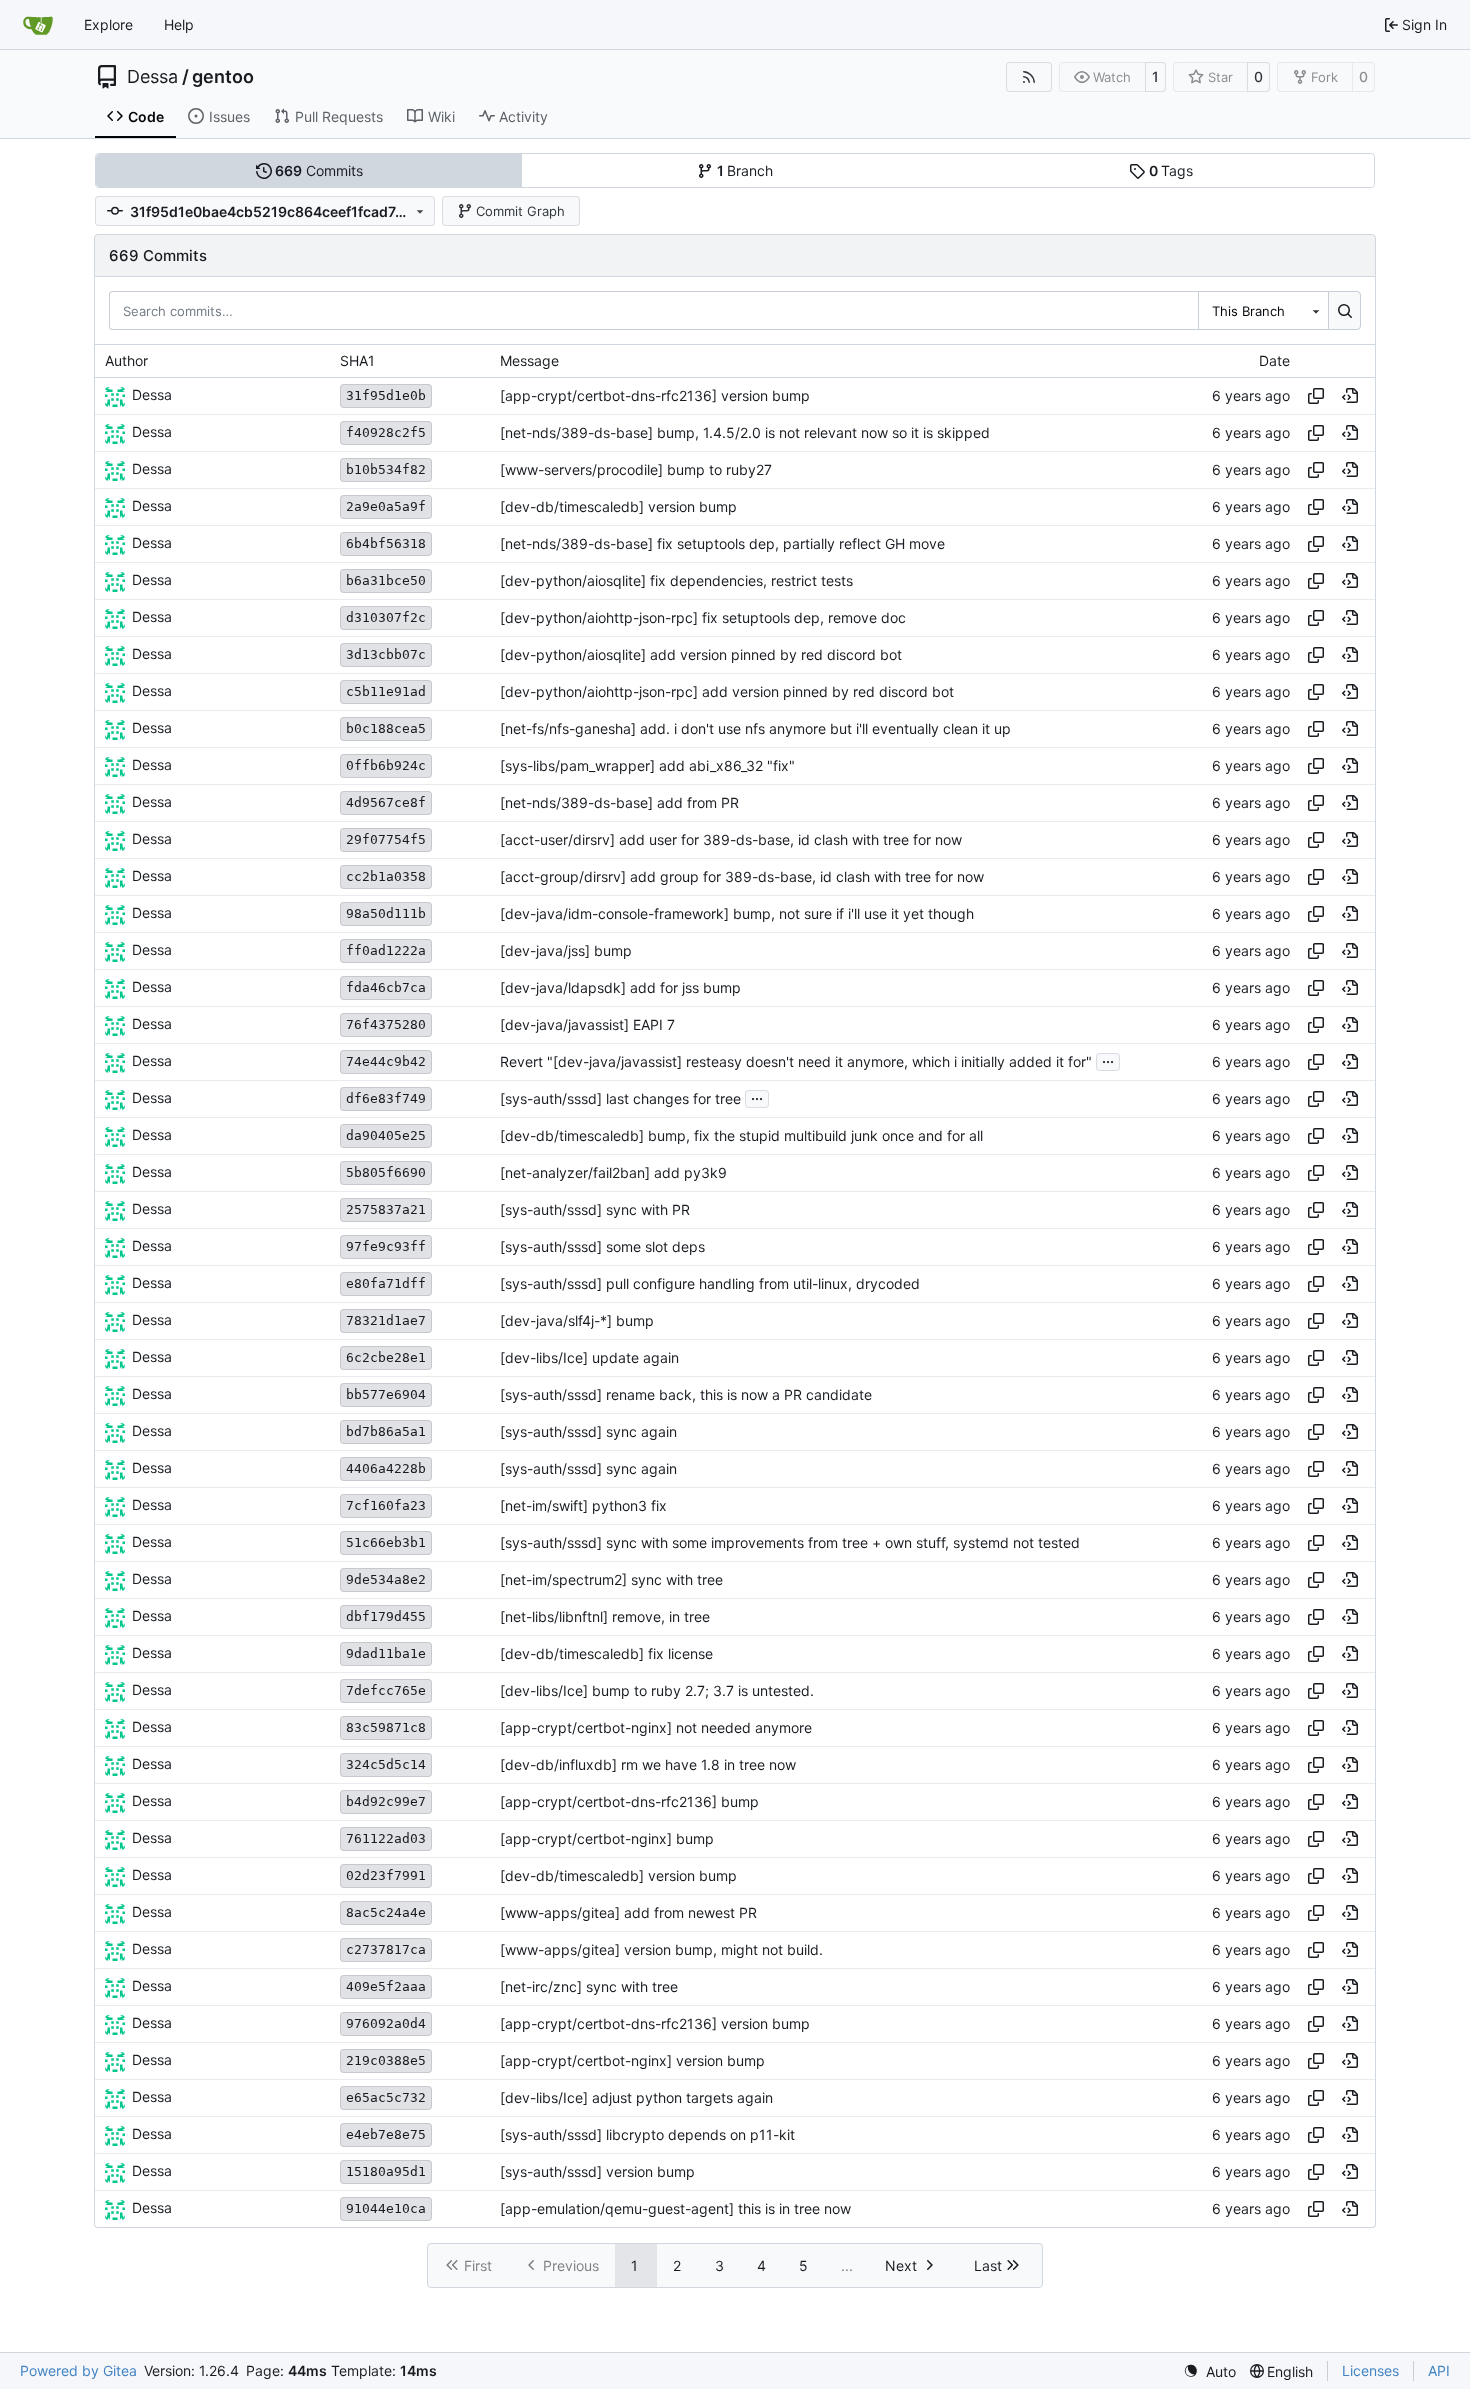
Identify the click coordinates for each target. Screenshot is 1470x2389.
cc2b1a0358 (386, 876)
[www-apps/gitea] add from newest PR (628, 1912)
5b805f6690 (386, 1172)
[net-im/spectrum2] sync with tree (611, 1579)
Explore (108, 24)
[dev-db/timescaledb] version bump (618, 506)
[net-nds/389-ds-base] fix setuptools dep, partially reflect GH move (722, 543)
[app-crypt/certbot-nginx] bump (607, 1838)
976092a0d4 (386, 2023)
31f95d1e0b (386, 395)
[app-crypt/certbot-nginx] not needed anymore (656, 1727)
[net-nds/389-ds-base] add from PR (619, 802)
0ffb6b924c (386, 765)
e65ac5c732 (386, 2097)
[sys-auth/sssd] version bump (597, 2171)
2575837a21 (386, 1209)
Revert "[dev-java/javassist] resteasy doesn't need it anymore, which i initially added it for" (796, 1061)
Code (146, 116)
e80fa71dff (386, 1283)
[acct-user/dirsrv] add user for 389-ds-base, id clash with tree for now (731, 839)
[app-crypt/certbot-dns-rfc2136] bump (629, 1801)
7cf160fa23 (386, 1505)
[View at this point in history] (1350, 396)
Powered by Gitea (78, 2370)
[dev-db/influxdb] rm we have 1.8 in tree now (648, 1764)
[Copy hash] (1316, 396)
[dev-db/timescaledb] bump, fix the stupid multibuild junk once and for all (741, 1135)
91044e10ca (386, 2208)
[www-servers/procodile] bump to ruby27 (636, 469)
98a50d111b (386, 913)
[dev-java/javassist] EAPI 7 (587, 1024)
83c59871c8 (386, 1727)
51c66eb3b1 (386, 1542)
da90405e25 (386, 1135)
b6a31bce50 (386, 580)
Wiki (441, 116)
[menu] (1209, 2371)
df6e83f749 (386, 1098)
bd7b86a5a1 (386, 1431)
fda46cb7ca (386, 987)
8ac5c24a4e (386, 1912)
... (1108, 1059)
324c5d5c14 (386, 1764)
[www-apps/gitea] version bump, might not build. (661, 1949)
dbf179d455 (386, 1616)
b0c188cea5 (386, 728)
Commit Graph (520, 211)
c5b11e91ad (386, 691)
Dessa (152, 77)
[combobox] (1263, 310)
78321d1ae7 (386, 1320)
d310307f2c (386, 617)
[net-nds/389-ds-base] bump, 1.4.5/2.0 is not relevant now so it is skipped (745, 432)
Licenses (1370, 2370)
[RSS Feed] (1029, 77)
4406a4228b (386, 1468)
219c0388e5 (386, 2060)
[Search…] (1344, 310)
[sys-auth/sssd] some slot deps (602, 1246)
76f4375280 (386, 1024)
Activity (523, 116)
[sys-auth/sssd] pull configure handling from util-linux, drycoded (710, 1283)
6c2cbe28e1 (386, 1357)
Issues (229, 116)
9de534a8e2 (386, 1579)
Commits (319, 170)
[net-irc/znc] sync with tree (589, 1986)
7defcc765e (386, 1690)
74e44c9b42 (386, 1061)
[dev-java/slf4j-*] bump (577, 1320)
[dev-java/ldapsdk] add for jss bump (620, 987)
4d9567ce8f (386, 802)
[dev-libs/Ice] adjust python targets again (636, 2097)
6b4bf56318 (386, 543)
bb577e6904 (386, 1394)
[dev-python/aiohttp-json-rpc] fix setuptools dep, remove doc (703, 617)
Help (179, 24)
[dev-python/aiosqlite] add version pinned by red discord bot (701, 654)
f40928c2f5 (386, 432)
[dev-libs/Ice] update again (589, 1357)
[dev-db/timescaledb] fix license (606, 1653)
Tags (1171, 170)
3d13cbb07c (386, 654)
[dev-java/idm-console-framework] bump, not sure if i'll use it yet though (737, 913)
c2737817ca (386, 1949)
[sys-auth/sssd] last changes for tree (620, 1098)
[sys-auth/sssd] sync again (588, 1431)
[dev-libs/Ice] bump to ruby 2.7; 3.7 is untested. (657, 1690)
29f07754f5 (386, 839)
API (1439, 2370)
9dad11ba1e (386, 1653)
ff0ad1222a (386, 950)
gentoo (223, 77)
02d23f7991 (386, 1875)
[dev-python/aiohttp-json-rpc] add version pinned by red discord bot (727, 691)
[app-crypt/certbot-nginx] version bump (632, 2060)
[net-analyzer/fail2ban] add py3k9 (613, 1172)
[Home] (38, 25)
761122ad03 (386, 1838)
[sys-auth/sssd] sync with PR (595, 1209)
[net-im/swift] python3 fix (583, 1505)
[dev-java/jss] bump (566, 950)
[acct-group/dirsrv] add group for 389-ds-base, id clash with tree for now (742, 876)
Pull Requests (339, 116)
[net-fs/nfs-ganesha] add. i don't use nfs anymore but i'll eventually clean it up (755, 728)
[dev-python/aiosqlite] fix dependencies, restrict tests (676, 580)
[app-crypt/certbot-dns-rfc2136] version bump (655, 395)
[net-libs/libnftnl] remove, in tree (605, 1616)
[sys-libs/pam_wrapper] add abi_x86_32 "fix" (647, 765)
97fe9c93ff (386, 1246)
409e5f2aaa (386, 1986)
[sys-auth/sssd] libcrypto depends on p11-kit (647, 2134)
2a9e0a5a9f (386, 506)
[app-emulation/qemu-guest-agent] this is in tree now (675, 2208)
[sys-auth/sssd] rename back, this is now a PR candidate (686, 1394)
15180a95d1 (386, 2171)
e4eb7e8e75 (386, 2134)
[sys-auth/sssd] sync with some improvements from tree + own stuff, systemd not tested (790, 1542)
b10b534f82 (386, 469)
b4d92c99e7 (386, 1801)
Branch (745, 170)
